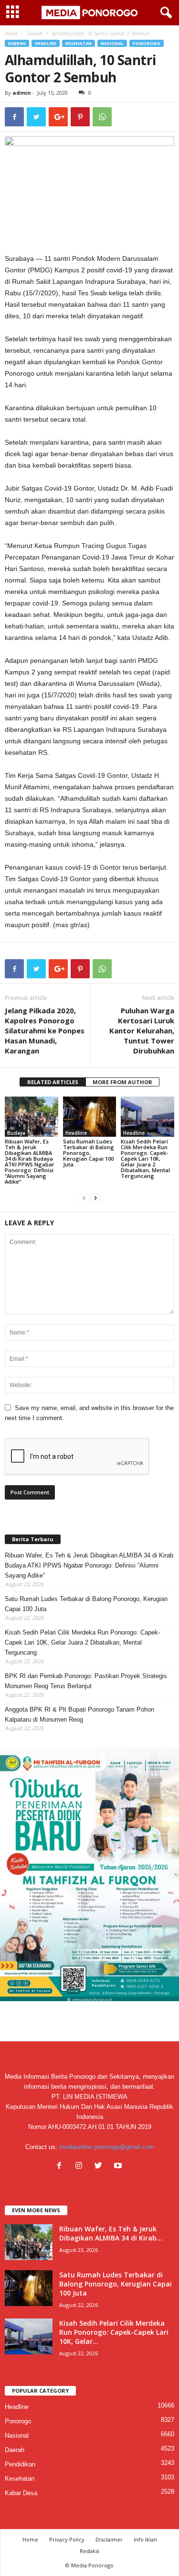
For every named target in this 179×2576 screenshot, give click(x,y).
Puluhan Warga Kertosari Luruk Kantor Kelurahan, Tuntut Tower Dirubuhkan (142, 1030)
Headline (46, 43)
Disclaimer (109, 2539)
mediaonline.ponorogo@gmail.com (107, 2147)
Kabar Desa (21, 2493)
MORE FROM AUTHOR (122, 1082)
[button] (164, 13)
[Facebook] (61, 2167)
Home (11, 34)
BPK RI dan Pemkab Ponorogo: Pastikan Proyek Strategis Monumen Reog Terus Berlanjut (86, 1681)
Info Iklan (145, 2539)
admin (22, 93)
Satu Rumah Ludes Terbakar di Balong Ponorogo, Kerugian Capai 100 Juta (89, 1153)
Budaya (16, 1133)
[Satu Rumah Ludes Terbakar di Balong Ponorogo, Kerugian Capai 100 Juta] (90, 1116)
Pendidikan (20, 2464)
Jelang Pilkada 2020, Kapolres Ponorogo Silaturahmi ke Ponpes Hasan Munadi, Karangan (45, 1030)
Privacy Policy (67, 2539)
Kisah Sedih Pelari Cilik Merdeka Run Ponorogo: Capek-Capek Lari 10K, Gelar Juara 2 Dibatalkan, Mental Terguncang (145, 1159)
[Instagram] (81, 2167)
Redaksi (89, 2551)
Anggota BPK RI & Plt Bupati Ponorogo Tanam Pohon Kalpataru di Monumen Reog (79, 1714)
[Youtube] (119, 2167)
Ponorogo (147, 43)
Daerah (35, 34)
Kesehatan (79, 43)
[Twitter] (100, 2167)
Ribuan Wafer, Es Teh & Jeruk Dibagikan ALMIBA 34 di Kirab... (111, 2233)
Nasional (112, 43)
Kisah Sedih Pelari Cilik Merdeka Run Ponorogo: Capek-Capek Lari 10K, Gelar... (114, 2332)
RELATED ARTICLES (53, 1082)
